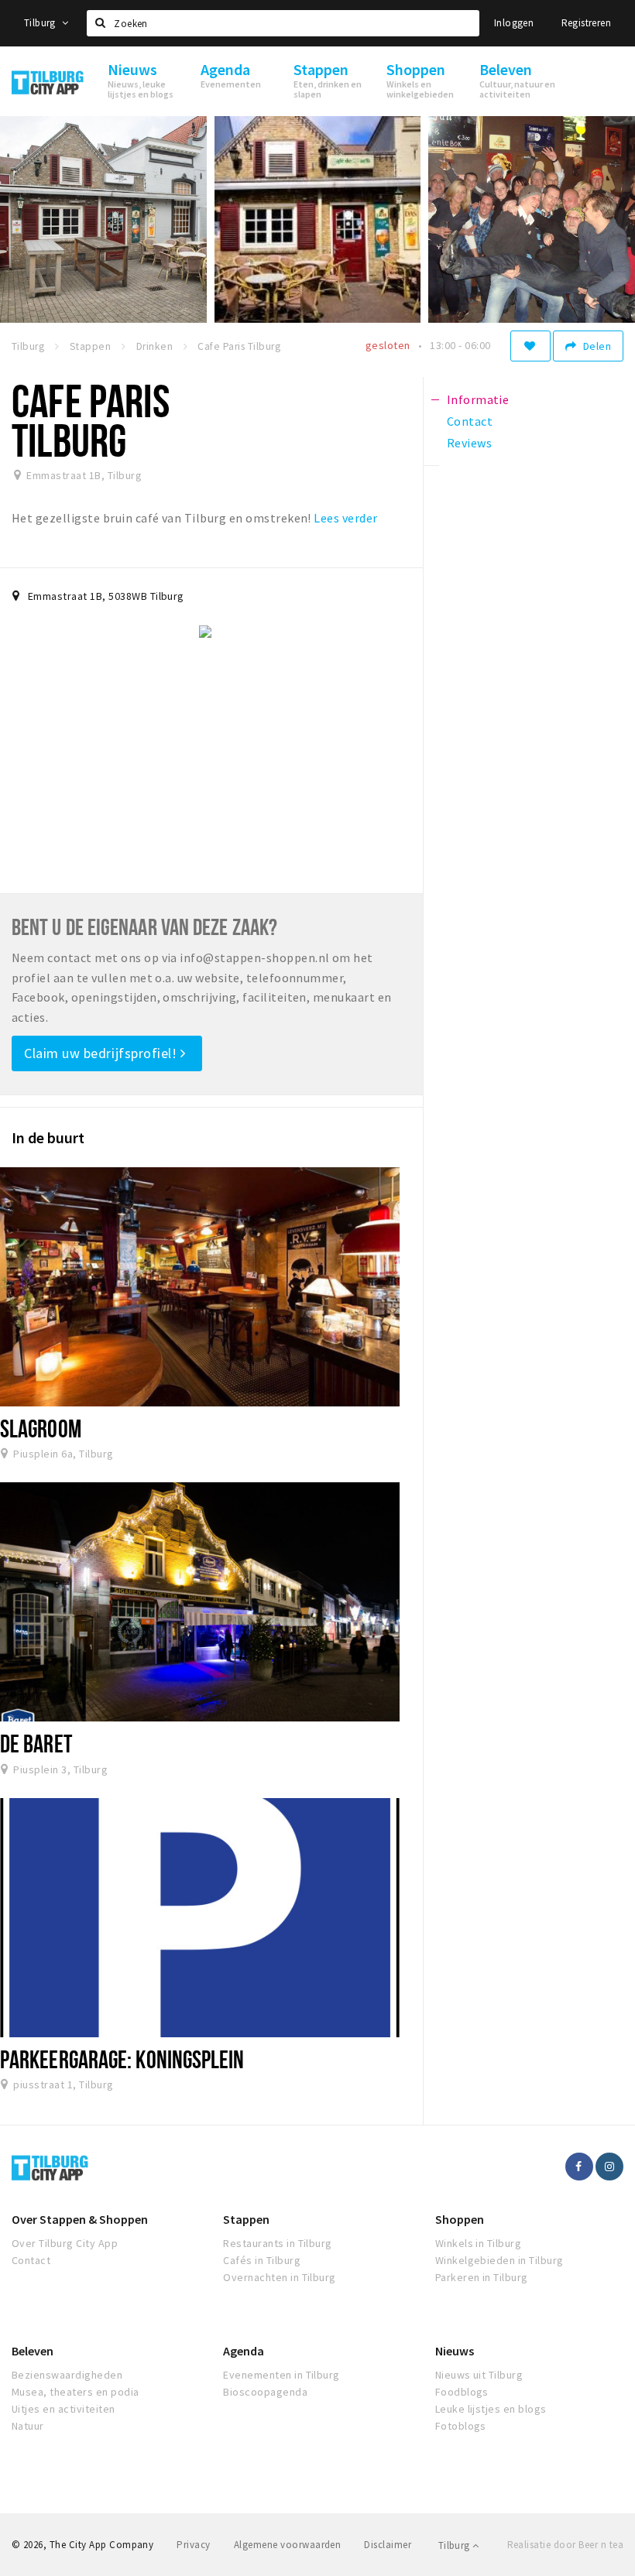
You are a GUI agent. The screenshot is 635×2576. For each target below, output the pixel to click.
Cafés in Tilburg (262, 2260)
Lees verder (345, 518)
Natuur (28, 2426)
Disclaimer (388, 2545)
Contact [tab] (470, 421)
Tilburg (41, 23)
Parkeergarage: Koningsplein (122, 2059)
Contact (31, 2260)
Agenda (244, 2351)
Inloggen (514, 23)
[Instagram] (609, 2167)
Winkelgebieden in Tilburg (499, 2260)
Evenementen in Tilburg (281, 2375)
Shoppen (460, 2219)
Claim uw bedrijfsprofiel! (102, 1053)
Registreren (586, 23)
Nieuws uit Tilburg (479, 2375)
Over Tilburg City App (65, 2243)
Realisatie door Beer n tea (565, 2545)
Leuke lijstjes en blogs (491, 2409)
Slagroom (41, 1428)
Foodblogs (462, 2392)
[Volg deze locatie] (530, 346)
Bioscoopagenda (265, 2392)
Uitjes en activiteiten (63, 2409)
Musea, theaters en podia (76, 2392)
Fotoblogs (461, 2426)
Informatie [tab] (478, 399)
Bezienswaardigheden (67, 2375)
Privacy (193, 2545)
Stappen (246, 2219)
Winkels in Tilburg (479, 2243)
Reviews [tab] (469, 443)
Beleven (33, 2351)
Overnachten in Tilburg (280, 2277)
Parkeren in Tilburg (482, 2277)
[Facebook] (579, 2167)
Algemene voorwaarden (288, 2545)
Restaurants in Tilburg (278, 2243)
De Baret (36, 1743)
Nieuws (455, 2351)
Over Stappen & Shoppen (80, 2219)
